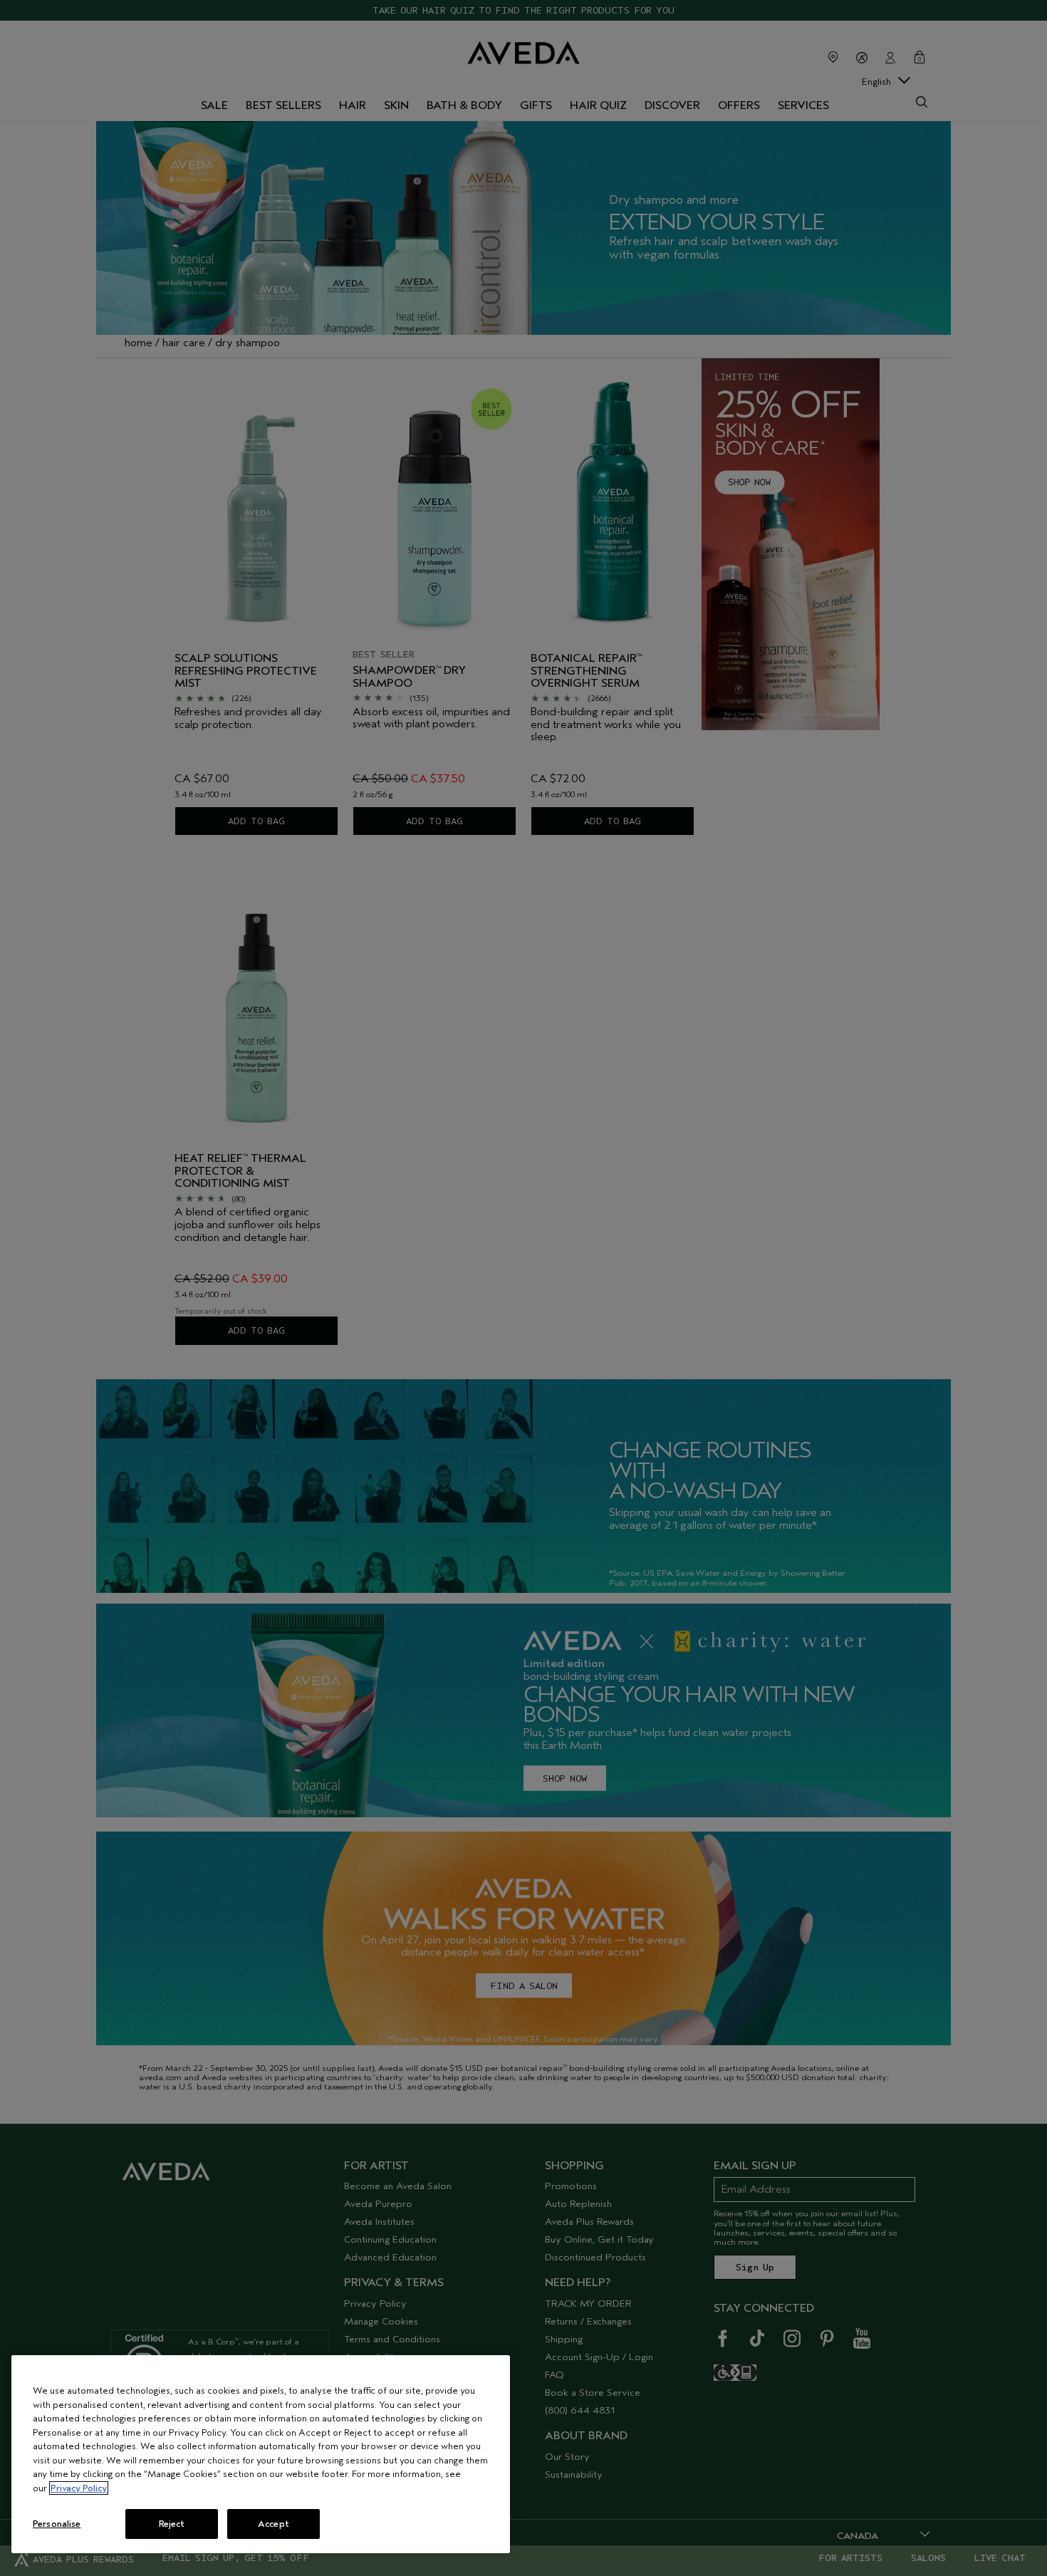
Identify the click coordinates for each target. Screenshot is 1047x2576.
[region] (261, 2454)
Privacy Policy (79, 2488)
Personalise (57, 2524)
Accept (274, 2524)
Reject (172, 2524)
